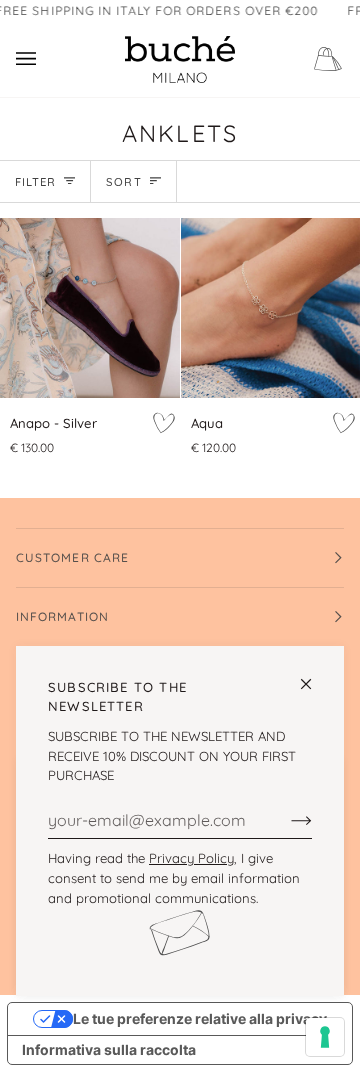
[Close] (314, 675)
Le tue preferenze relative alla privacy (200, 1018)
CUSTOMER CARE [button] (72, 557)
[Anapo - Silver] (90, 308)
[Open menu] (46, 59)
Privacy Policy (191, 858)
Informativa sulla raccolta (109, 1049)
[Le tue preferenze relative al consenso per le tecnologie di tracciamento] (325, 1037)
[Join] (285, 820)
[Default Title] (90, 308)
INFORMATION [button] (62, 616)
